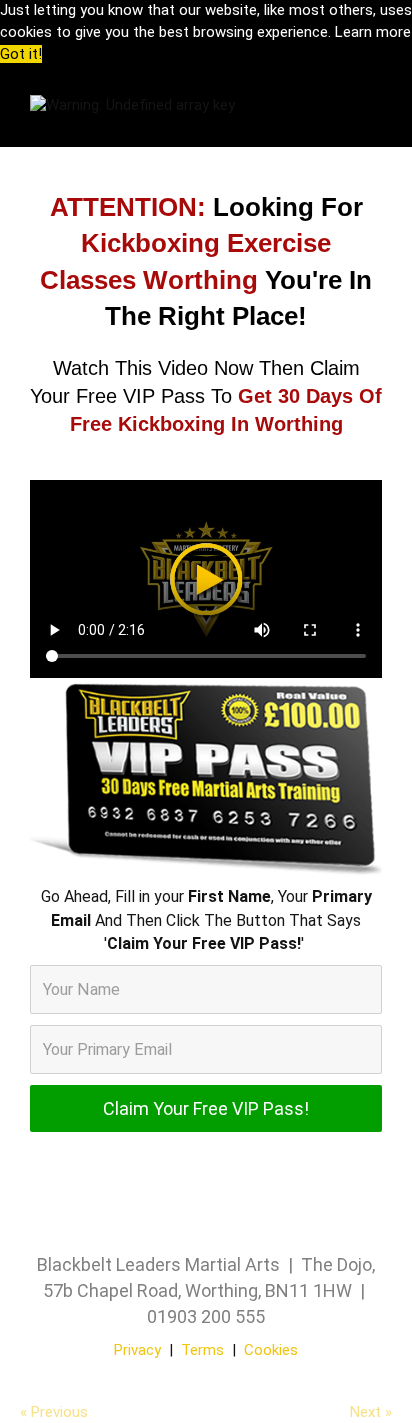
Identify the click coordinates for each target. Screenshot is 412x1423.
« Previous (54, 1412)
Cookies (271, 1350)
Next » (371, 1412)
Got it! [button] (21, 54)
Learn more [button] (373, 32)
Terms (202, 1350)
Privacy (137, 1350)
